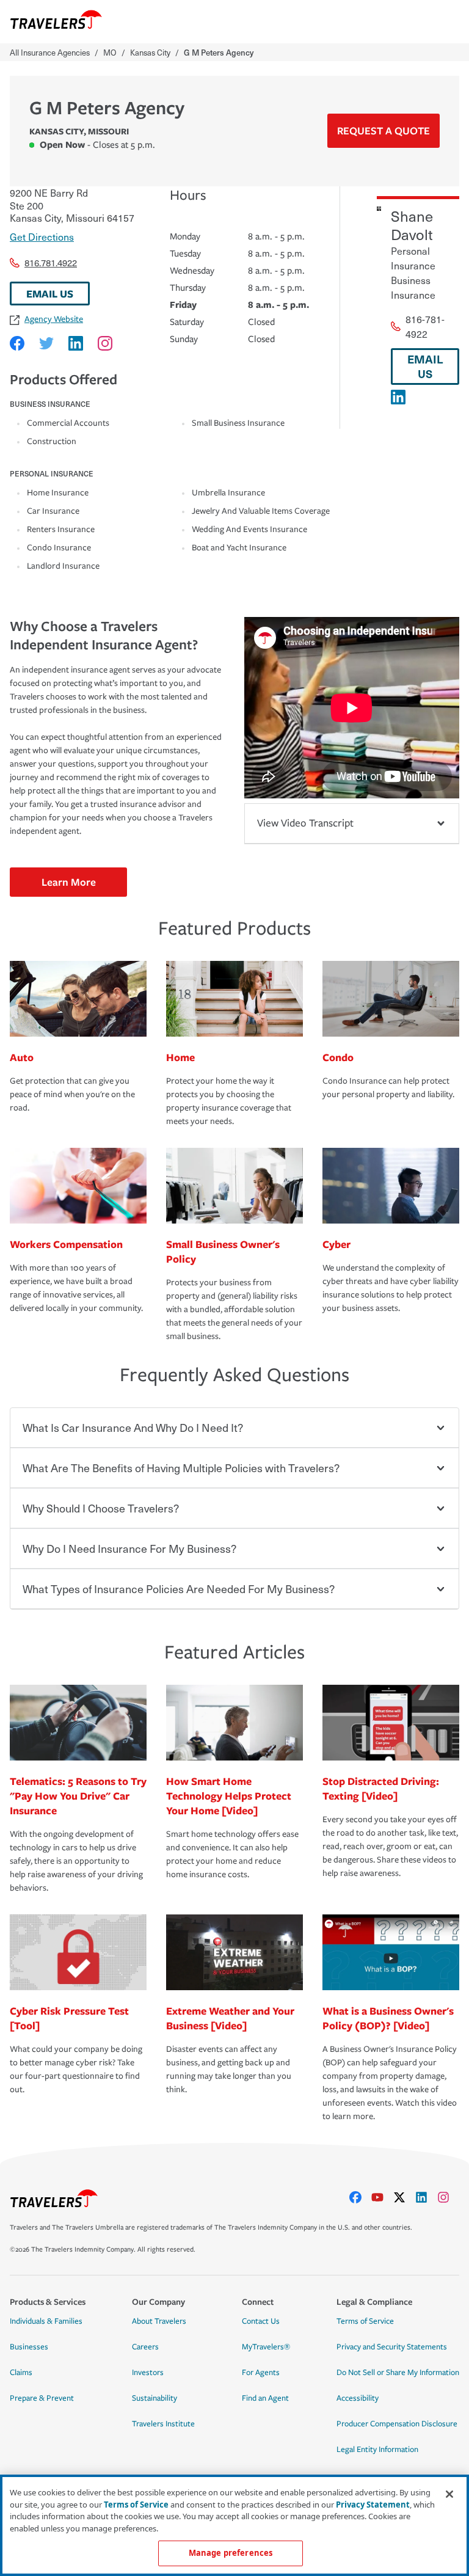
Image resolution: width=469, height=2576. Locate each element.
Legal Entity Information (377, 2450)
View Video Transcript (305, 823)
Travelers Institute (163, 2424)
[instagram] (448, 2197)
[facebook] (360, 2197)
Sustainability (155, 2398)
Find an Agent (265, 2398)
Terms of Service (365, 2321)
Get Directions (42, 236)
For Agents (261, 2373)
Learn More (69, 882)
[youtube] (382, 2197)
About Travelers (159, 2321)
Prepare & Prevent (42, 2398)
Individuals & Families (46, 2321)
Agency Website (54, 319)
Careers (145, 2347)
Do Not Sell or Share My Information (398, 2373)
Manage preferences (231, 2553)
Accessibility (358, 2398)
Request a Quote (384, 130)
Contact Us (261, 2321)
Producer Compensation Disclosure (397, 2424)
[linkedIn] (426, 2197)
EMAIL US (50, 294)
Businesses (29, 2347)
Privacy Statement (373, 2505)
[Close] (449, 2494)
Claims (21, 2373)
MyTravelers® (266, 2347)
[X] (404, 2197)
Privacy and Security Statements (392, 2347)
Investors (148, 2373)
